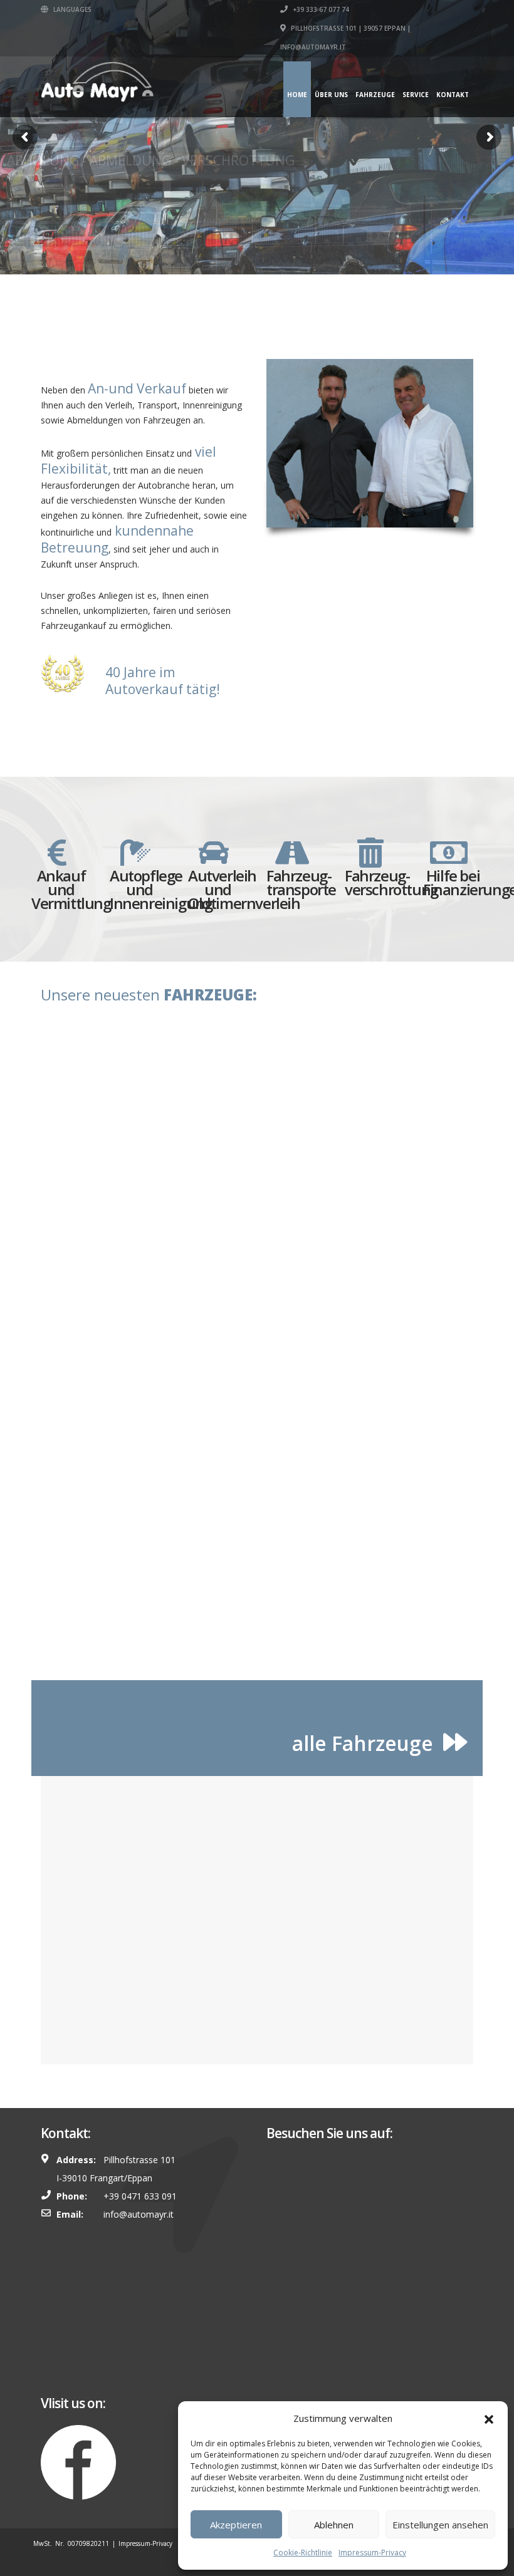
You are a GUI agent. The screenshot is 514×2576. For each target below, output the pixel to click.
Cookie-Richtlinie (303, 2553)
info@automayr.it (139, 2214)
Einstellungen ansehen (440, 2525)
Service (416, 95)
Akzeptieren (236, 2525)
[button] (489, 2418)
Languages (71, 9)
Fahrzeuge (375, 95)
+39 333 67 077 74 (320, 9)
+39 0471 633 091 (140, 2196)
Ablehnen (334, 2525)
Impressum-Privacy (372, 2553)
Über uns (331, 95)
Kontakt (453, 95)
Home (297, 95)
